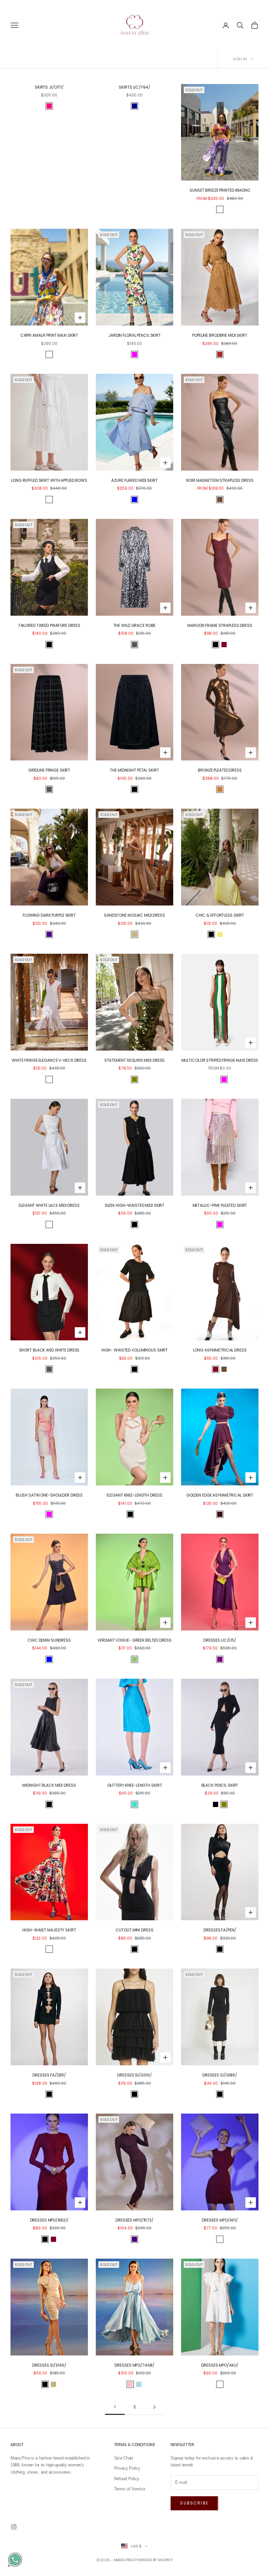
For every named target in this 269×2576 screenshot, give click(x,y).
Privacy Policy (127, 2468)
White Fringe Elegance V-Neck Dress (49, 1060)
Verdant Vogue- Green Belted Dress (134, 1640)
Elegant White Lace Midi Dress (49, 1205)
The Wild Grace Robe (135, 625)
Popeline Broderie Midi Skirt (220, 335)
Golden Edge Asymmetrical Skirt (220, 1495)
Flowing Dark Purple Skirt (49, 915)
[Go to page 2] (154, 2407)
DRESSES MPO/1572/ (134, 2220)
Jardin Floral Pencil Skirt (134, 335)
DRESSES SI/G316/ (134, 2075)
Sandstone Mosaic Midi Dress (134, 915)
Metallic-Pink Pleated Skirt (220, 1205)
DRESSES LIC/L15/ (220, 1640)
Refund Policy (127, 2479)
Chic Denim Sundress (49, 1640)
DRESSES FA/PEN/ (220, 1930)
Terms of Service (130, 2489)
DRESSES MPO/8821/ (49, 2220)
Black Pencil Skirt (220, 1785)
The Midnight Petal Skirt (134, 770)
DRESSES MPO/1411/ (220, 2220)
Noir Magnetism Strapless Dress (220, 480)
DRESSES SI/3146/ (49, 2365)
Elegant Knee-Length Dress (134, 1495)
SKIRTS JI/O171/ (49, 87)
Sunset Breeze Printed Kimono (220, 190)
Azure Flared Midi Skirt (134, 480)
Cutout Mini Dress (134, 1930)
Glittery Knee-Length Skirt (135, 1785)
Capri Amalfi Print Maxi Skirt (49, 335)
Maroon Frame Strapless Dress (220, 625)
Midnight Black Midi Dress (49, 1785)
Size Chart (124, 2458)
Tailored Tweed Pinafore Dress (49, 625)
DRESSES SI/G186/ (220, 2075)
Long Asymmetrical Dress (220, 1350)
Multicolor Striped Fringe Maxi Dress (220, 1060)
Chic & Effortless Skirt (220, 915)
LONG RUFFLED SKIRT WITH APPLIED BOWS (49, 480)
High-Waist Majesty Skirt (49, 1930)
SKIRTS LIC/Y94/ (134, 87)
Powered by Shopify (154, 2560)
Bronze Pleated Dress (220, 770)
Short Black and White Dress (49, 1350)
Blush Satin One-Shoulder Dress (49, 1495)
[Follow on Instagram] (14, 2527)
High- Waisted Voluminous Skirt (134, 1350)
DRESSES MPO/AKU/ (220, 2365)
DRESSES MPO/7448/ (134, 2365)
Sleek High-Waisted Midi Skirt (135, 1205)
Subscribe (194, 2503)
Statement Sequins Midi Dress (135, 1060)
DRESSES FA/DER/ (49, 2075)
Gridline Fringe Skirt (49, 770)
